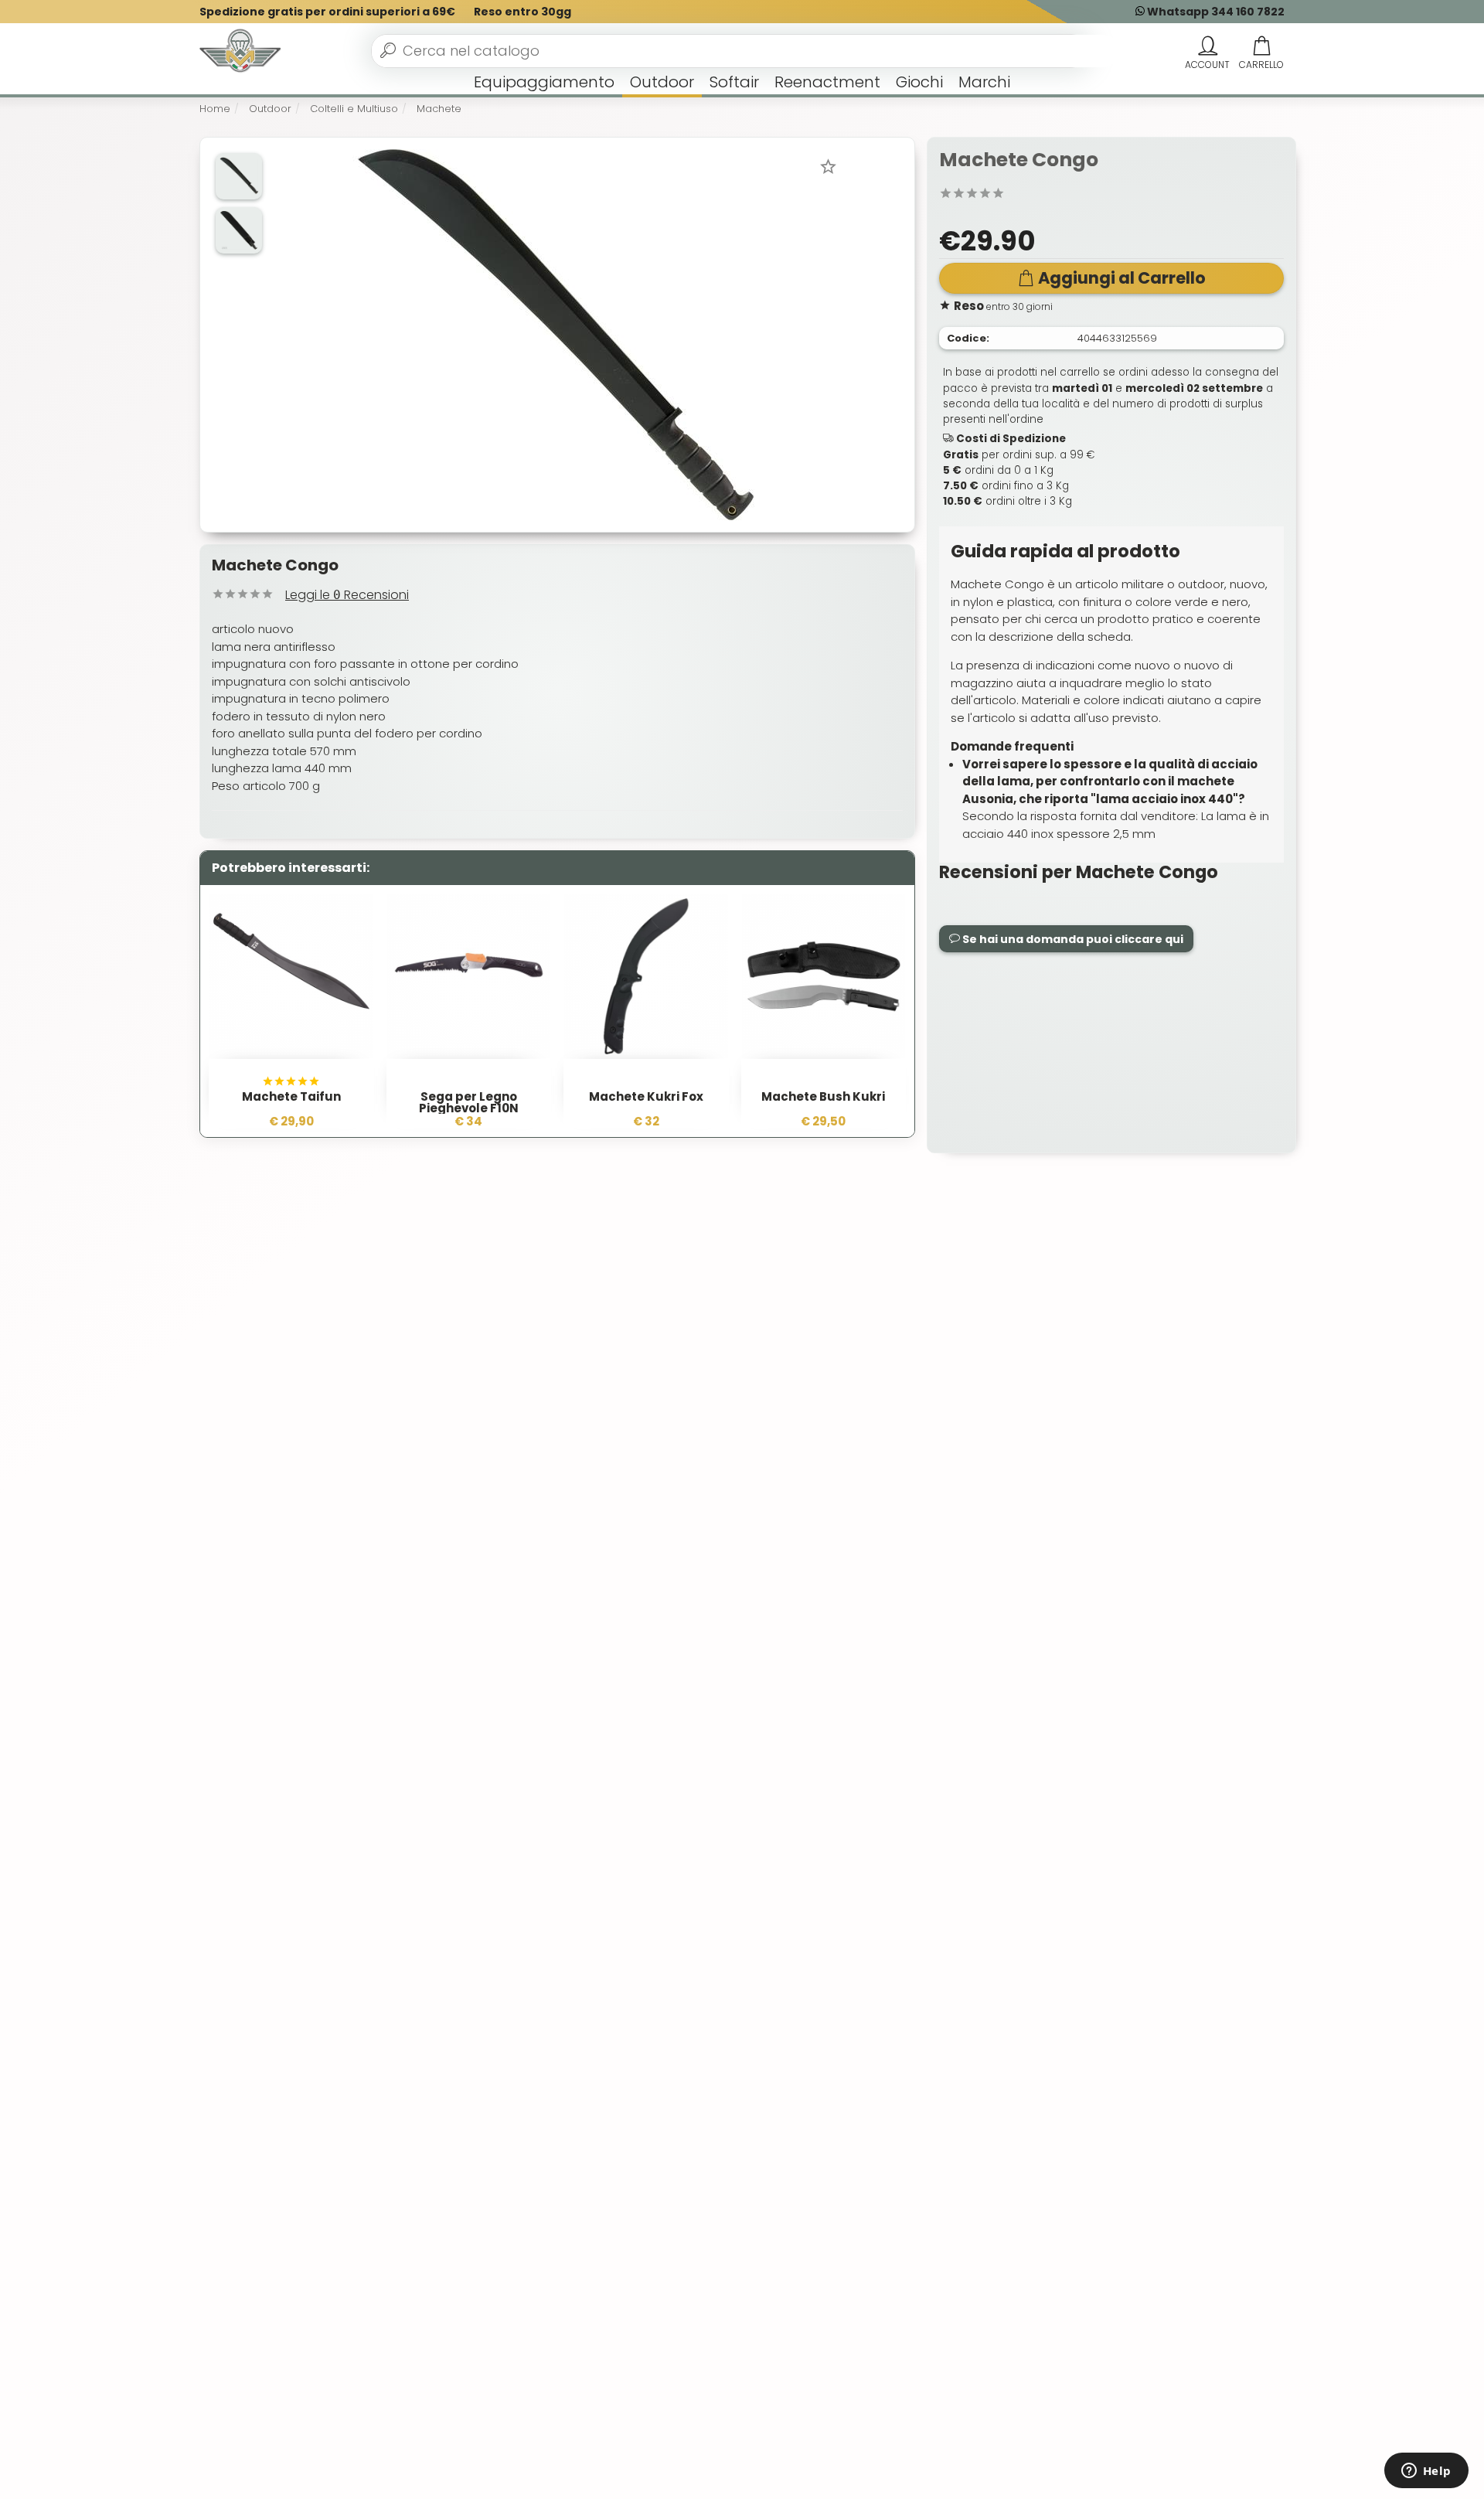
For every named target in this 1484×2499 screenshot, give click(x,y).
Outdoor (662, 82)
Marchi (984, 82)
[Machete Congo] (556, 334)
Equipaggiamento (544, 82)
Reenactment (827, 82)
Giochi (919, 82)
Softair (734, 82)
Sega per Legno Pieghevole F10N (469, 1102)
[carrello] (1261, 46)
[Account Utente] (1207, 46)
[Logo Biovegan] (240, 51)
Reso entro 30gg (522, 12)
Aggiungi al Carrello (1122, 278)
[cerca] (388, 50)
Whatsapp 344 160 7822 (1215, 12)
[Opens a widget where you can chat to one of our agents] (1426, 2472)
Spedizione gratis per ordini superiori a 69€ (327, 12)
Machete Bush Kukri (823, 1096)
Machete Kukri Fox (646, 1096)
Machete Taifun (291, 1096)
